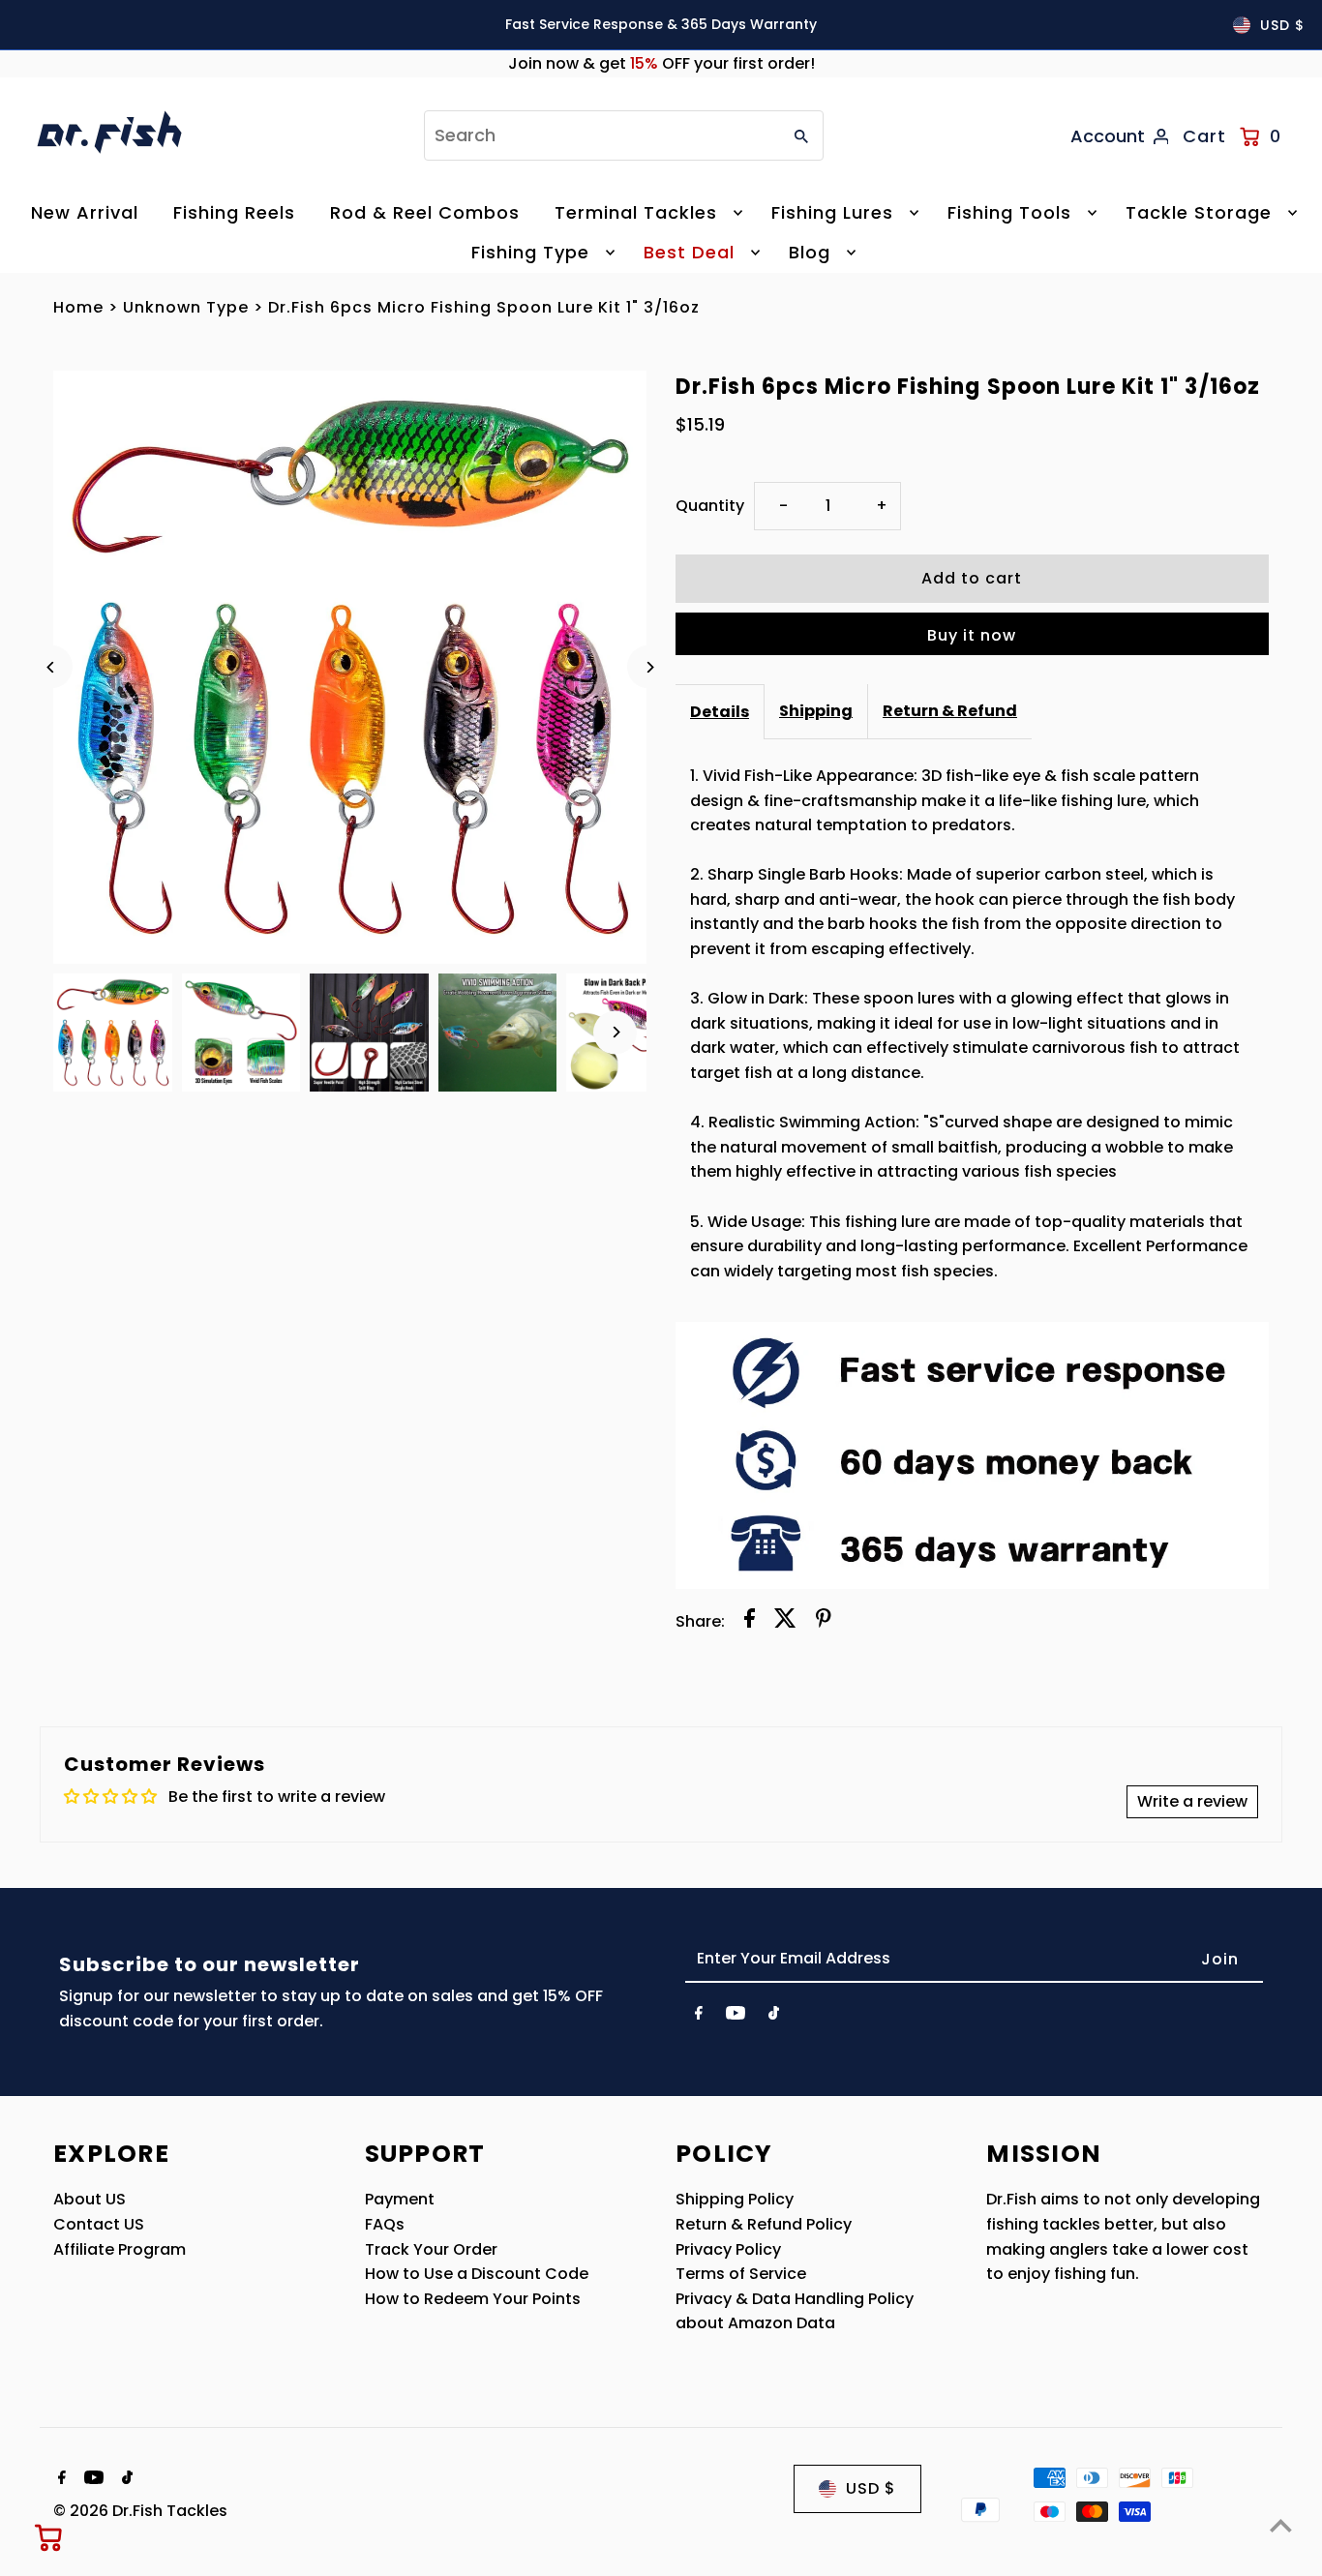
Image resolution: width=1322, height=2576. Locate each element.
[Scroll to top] (1281, 2525)
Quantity (710, 506)
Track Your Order (431, 2249)
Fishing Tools (1009, 212)
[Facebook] (699, 2017)
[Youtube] (736, 2017)
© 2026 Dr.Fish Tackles (140, 2511)
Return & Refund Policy (764, 2224)
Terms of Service (741, 2274)
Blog (810, 252)
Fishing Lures (832, 212)
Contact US (99, 2224)
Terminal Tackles (636, 212)
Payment (400, 2199)
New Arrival (85, 212)
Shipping (816, 711)
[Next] (649, 667)
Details (720, 712)
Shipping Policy (735, 2199)
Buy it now (972, 635)
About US (90, 2199)
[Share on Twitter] (785, 1622)
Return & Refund (950, 711)
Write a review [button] (1192, 1801)
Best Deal (689, 252)
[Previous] (51, 667)
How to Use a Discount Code (477, 2274)
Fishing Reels (234, 212)
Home (78, 307)
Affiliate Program (120, 2249)
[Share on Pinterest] (824, 1622)
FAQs (385, 2224)
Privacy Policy (728, 2249)
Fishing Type (530, 252)
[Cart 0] (49, 2537)
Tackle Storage (1199, 212)
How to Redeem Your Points (473, 2299)
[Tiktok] (774, 2017)
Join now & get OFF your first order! (661, 63)
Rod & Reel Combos (425, 212)
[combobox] (601, 135)
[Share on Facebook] (750, 1622)
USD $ (1282, 25)
